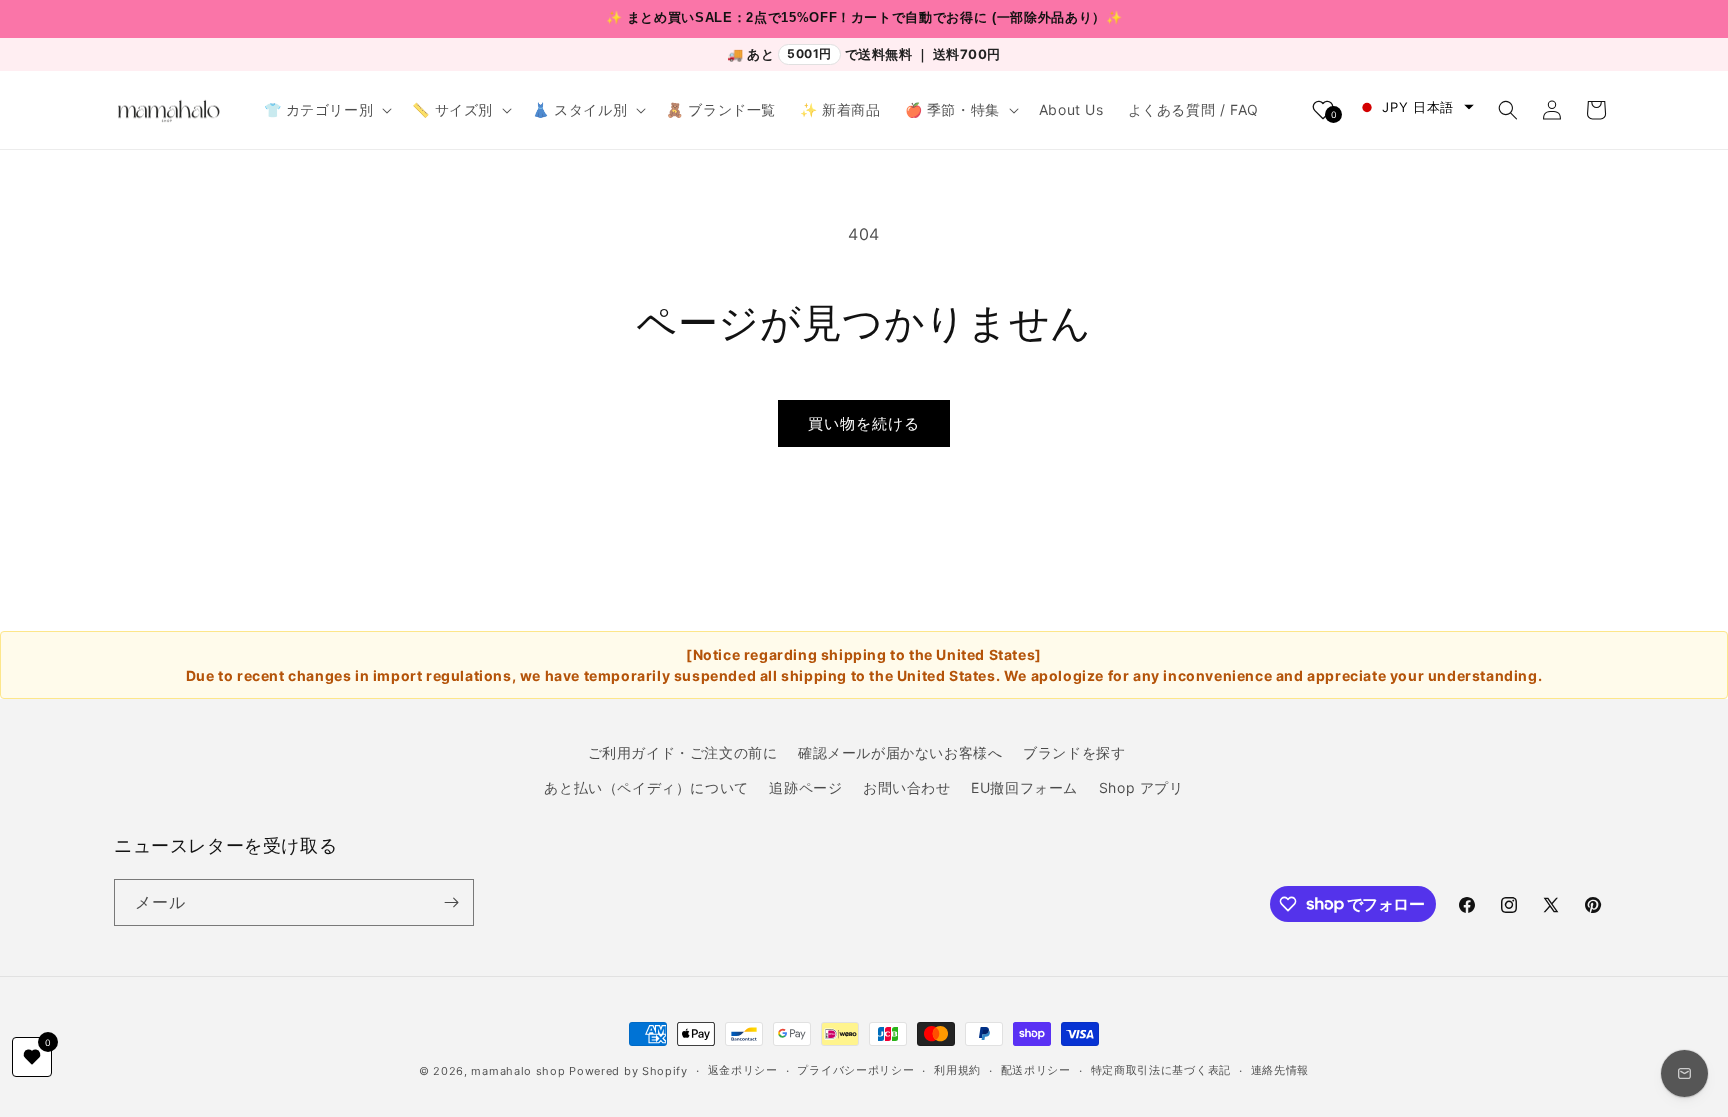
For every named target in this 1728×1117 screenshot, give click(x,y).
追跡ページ (805, 787)
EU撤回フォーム (1024, 787)
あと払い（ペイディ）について (646, 787)
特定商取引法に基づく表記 (1161, 1070)
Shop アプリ (1141, 787)
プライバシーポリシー (855, 1070)
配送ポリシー (1036, 1070)
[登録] (451, 902)
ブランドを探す (1074, 752)
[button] (326, 110)
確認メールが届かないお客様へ (900, 752)
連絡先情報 (1280, 1070)
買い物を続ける (864, 423)
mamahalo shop (518, 1071)
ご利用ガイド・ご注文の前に (683, 752)
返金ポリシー (743, 1070)
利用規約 (957, 1070)
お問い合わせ (907, 787)
